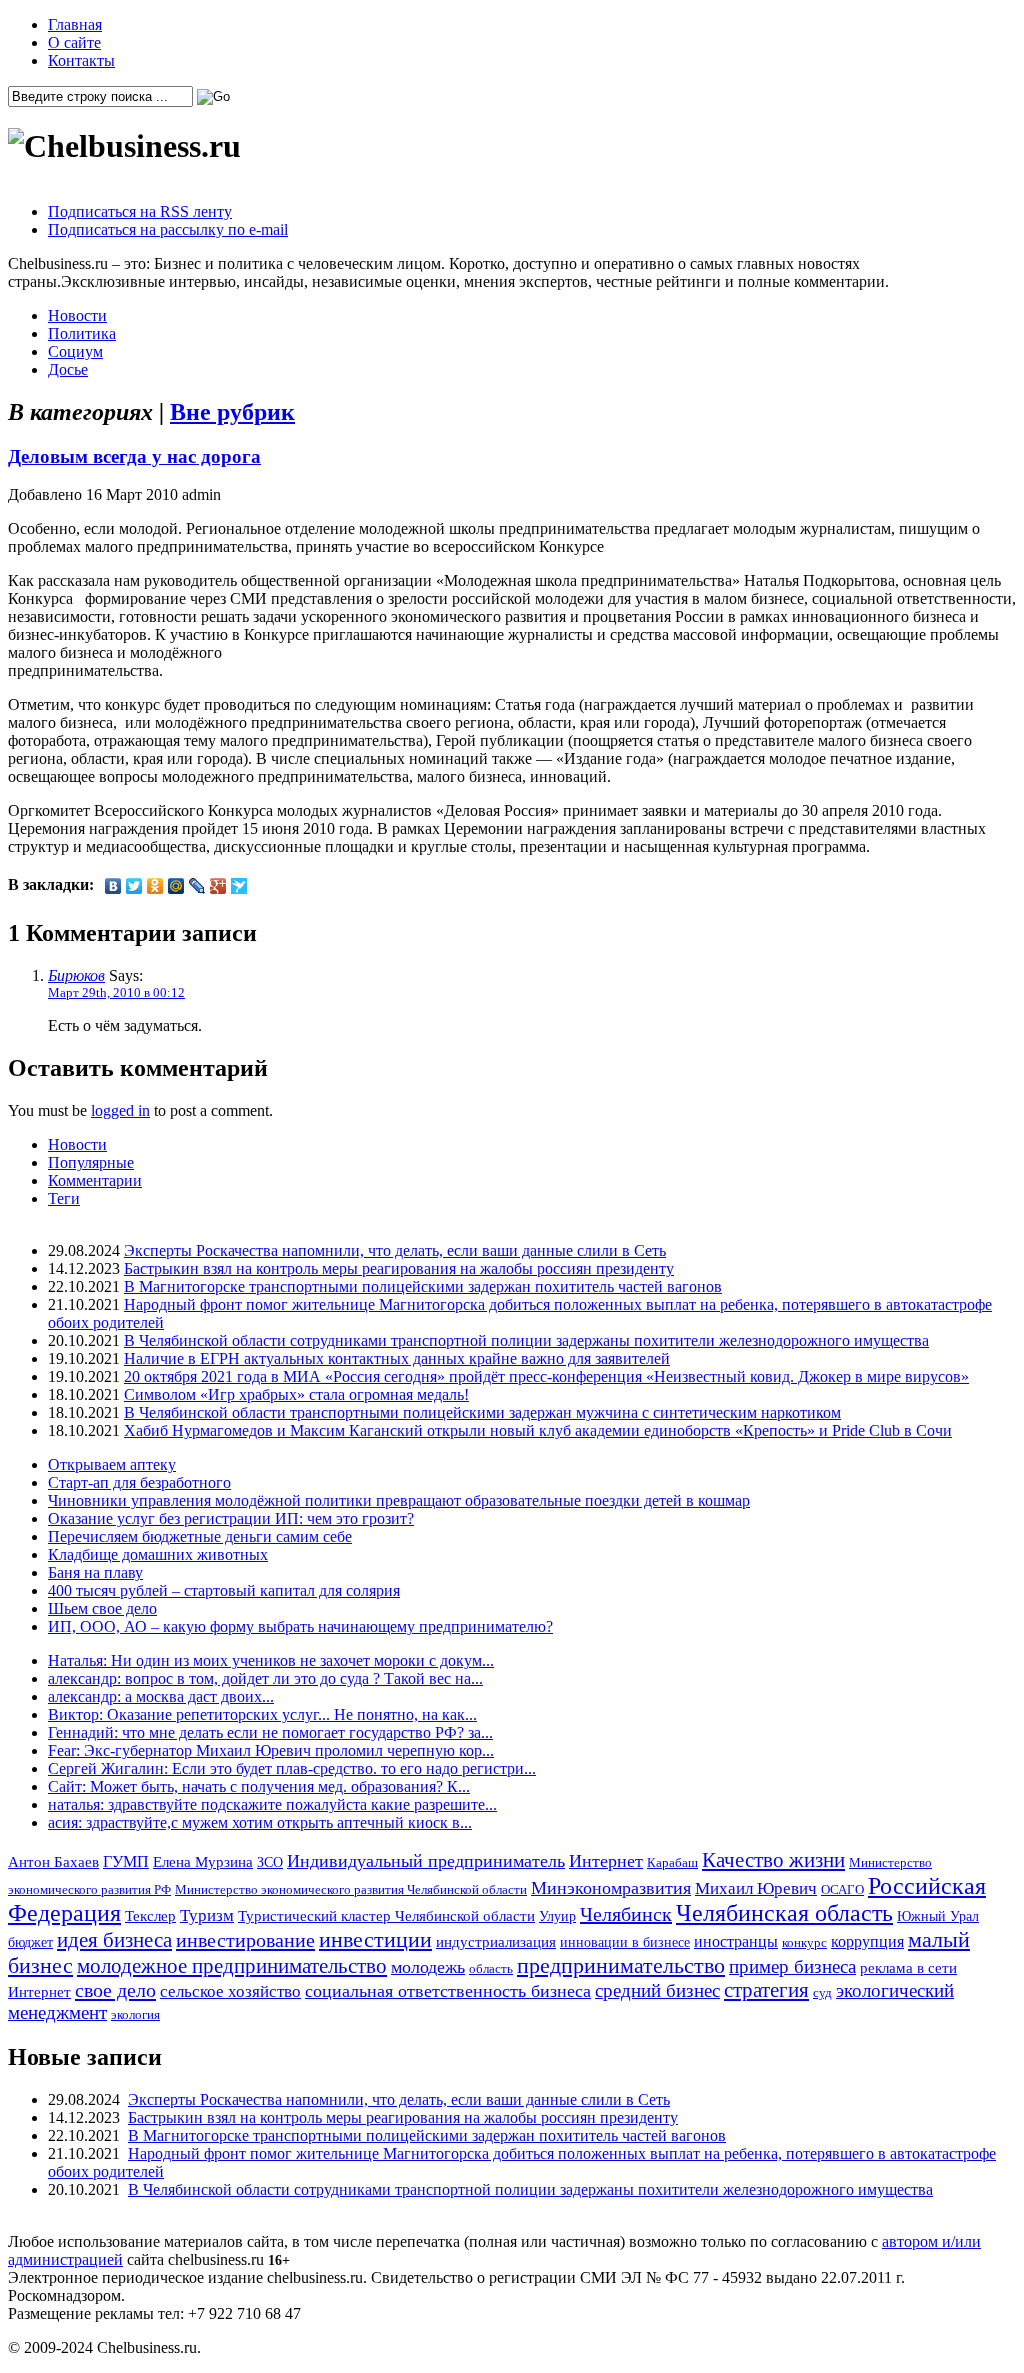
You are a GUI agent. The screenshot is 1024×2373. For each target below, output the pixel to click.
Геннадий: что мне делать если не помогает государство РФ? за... (270, 1732)
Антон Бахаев (53, 1861)
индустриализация (496, 1941)
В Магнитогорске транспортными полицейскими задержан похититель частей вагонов (423, 1286)
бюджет (30, 1942)
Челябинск (626, 1914)
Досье (68, 369)
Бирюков (76, 975)
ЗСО (270, 1862)
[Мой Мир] (176, 886)
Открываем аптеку (112, 1464)
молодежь (428, 1967)
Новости (77, 315)
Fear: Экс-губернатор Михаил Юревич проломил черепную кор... (271, 1750)
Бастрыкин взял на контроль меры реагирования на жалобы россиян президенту (399, 1268)
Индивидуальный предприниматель (426, 1861)
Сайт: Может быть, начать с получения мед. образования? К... (259, 1786)
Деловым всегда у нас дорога (134, 456)
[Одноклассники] (155, 886)
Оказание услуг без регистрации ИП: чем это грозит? (231, 1518)
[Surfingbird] (239, 886)
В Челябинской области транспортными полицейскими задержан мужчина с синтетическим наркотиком (482, 1412)
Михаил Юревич (756, 1888)
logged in (120, 1110)
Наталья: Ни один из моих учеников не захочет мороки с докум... (271, 1660)
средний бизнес (657, 1990)
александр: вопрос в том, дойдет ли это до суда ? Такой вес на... (265, 1678)
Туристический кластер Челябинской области (386, 1916)
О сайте (74, 42)
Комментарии (95, 1180)
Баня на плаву (95, 1572)
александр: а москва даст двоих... (161, 1696)
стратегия (766, 1990)
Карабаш (672, 1862)
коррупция (867, 1942)
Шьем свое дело (102, 1608)
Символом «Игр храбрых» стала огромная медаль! (296, 1394)
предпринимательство (621, 1965)
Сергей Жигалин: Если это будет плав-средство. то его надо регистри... (292, 1768)
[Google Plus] (218, 886)
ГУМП (126, 1862)
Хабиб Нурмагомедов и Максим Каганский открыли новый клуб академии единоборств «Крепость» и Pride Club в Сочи (538, 1430)
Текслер (150, 1916)
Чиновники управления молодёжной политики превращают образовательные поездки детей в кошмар (399, 1500)
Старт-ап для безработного (139, 1482)
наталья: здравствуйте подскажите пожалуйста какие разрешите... (272, 1804)
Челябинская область (784, 1913)
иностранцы (736, 1941)
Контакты (81, 60)
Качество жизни (773, 1860)
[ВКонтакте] (113, 886)
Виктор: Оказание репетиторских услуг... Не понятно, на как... (262, 1714)
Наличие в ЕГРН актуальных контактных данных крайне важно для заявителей (397, 1358)
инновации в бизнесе (625, 1942)
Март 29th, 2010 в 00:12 (116, 992)
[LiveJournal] (197, 886)
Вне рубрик (232, 412)
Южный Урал (938, 1916)
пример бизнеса (792, 1966)
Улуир (557, 1916)
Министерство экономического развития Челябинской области (351, 1889)
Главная (75, 24)
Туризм (207, 1915)
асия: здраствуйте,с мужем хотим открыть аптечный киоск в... (260, 1822)
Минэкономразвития (611, 1888)
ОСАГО (842, 1889)
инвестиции (375, 1940)
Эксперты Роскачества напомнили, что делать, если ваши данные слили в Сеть (395, 1250)
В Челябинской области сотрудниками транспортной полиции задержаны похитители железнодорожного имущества (526, 1340)
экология (135, 2014)
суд (822, 1992)
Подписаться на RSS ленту (140, 211)
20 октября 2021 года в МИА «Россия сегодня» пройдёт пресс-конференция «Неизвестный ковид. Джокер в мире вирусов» (546, 1376)
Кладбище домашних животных (158, 1554)
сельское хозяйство (230, 1991)
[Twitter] (134, 886)
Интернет (606, 1861)
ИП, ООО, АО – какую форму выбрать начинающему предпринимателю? (300, 1626)
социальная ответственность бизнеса (448, 1991)
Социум (75, 351)
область (491, 1968)
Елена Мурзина (203, 1862)
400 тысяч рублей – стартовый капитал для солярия (224, 1590)
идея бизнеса (114, 1940)
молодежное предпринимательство (232, 1966)
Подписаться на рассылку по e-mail (168, 229)
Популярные (91, 1162)
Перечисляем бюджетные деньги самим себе (200, 1536)
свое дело (115, 1990)
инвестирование (245, 1940)
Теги (64, 1198)
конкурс (804, 1942)
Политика (82, 333)
